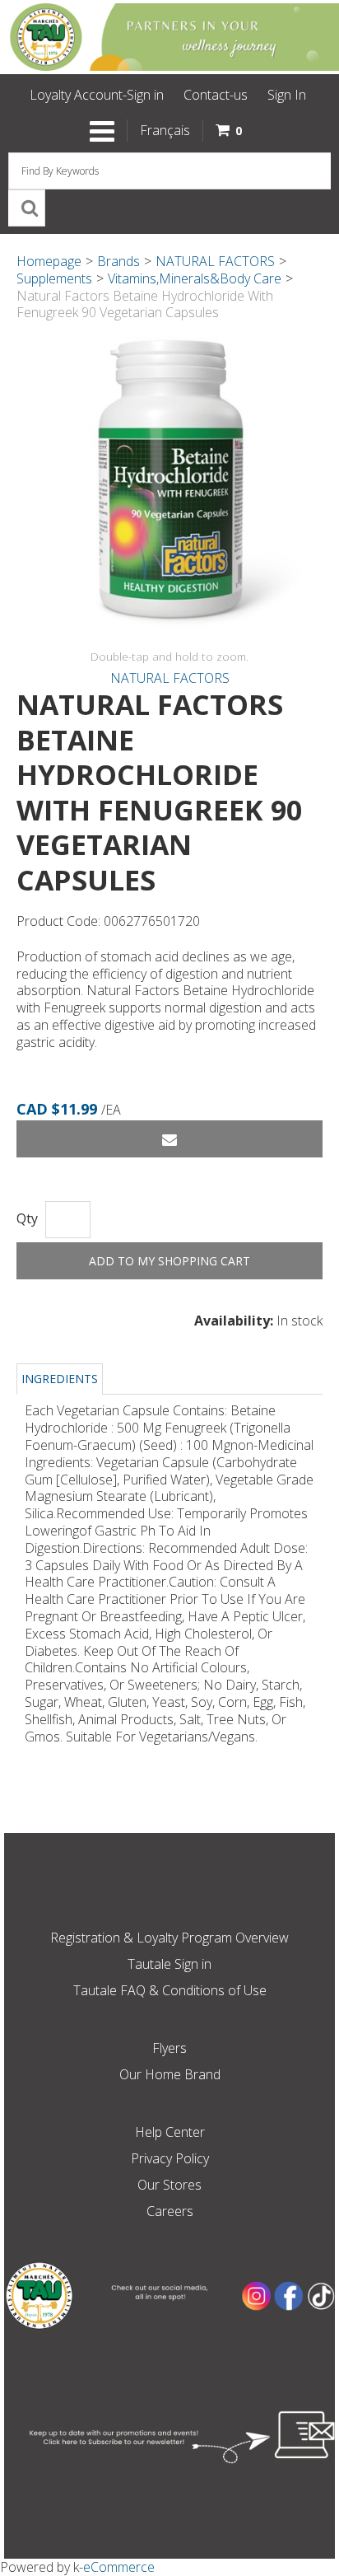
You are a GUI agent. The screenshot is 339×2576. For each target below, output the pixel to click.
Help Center (170, 2132)
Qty (27, 1219)
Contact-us (216, 95)
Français (165, 130)
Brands (118, 261)
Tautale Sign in (169, 1964)
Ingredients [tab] (60, 1379)
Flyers (169, 2048)
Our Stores (169, 2185)
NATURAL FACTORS (215, 261)
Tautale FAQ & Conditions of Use (170, 1990)
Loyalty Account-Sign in (97, 95)
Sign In (287, 95)
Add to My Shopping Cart (169, 1261)
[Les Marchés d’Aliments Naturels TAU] (169, 37)
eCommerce (119, 2567)
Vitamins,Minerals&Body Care (195, 278)
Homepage (49, 261)
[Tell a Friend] (169, 1139)
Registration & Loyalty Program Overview (169, 1938)
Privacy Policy (170, 2158)
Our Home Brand (170, 2074)
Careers (170, 2211)
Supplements (54, 278)
